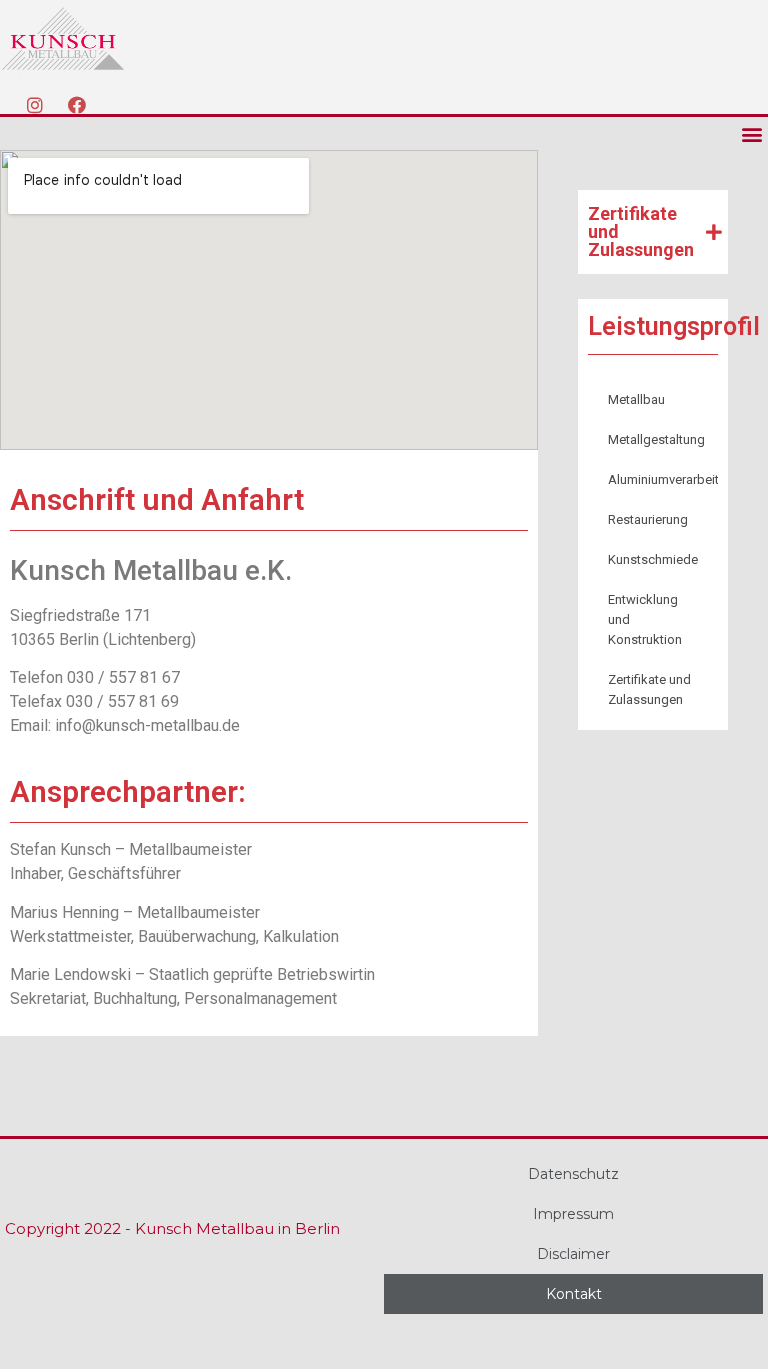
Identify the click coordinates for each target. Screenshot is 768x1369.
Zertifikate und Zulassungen (649, 689)
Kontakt (574, 1294)
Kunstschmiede (653, 559)
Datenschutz (573, 1174)
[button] (751, 133)
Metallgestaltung (656, 439)
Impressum (573, 1214)
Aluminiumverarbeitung (663, 479)
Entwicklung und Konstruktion (645, 619)
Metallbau (636, 399)
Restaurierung (648, 519)
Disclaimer (573, 1254)
